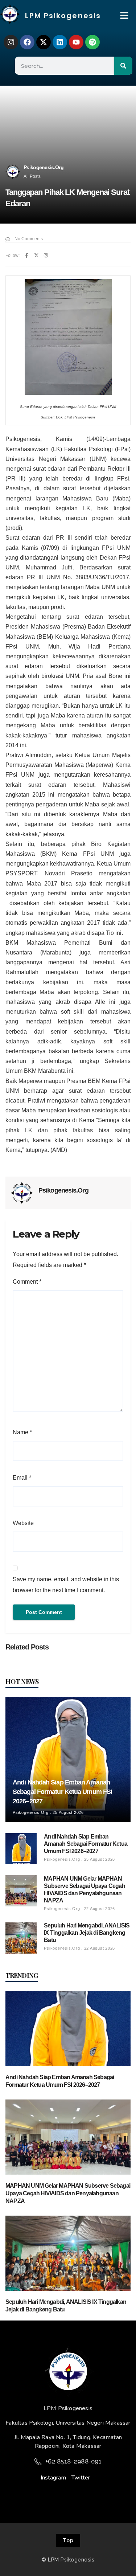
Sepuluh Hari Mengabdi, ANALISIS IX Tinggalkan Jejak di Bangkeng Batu (87, 1933)
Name (22, 1432)
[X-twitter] (44, 42)
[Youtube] (76, 42)
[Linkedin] (60, 42)
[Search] (123, 66)
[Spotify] (92, 42)
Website (23, 1523)
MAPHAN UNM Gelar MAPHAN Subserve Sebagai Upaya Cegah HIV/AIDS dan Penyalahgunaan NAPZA (68, 2193)
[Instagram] (11, 42)
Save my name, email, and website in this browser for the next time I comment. (66, 1585)
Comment (27, 1282)
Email (22, 1478)
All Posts (32, 176)
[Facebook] (27, 42)
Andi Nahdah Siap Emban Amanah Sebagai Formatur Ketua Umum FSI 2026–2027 (62, 1792)
